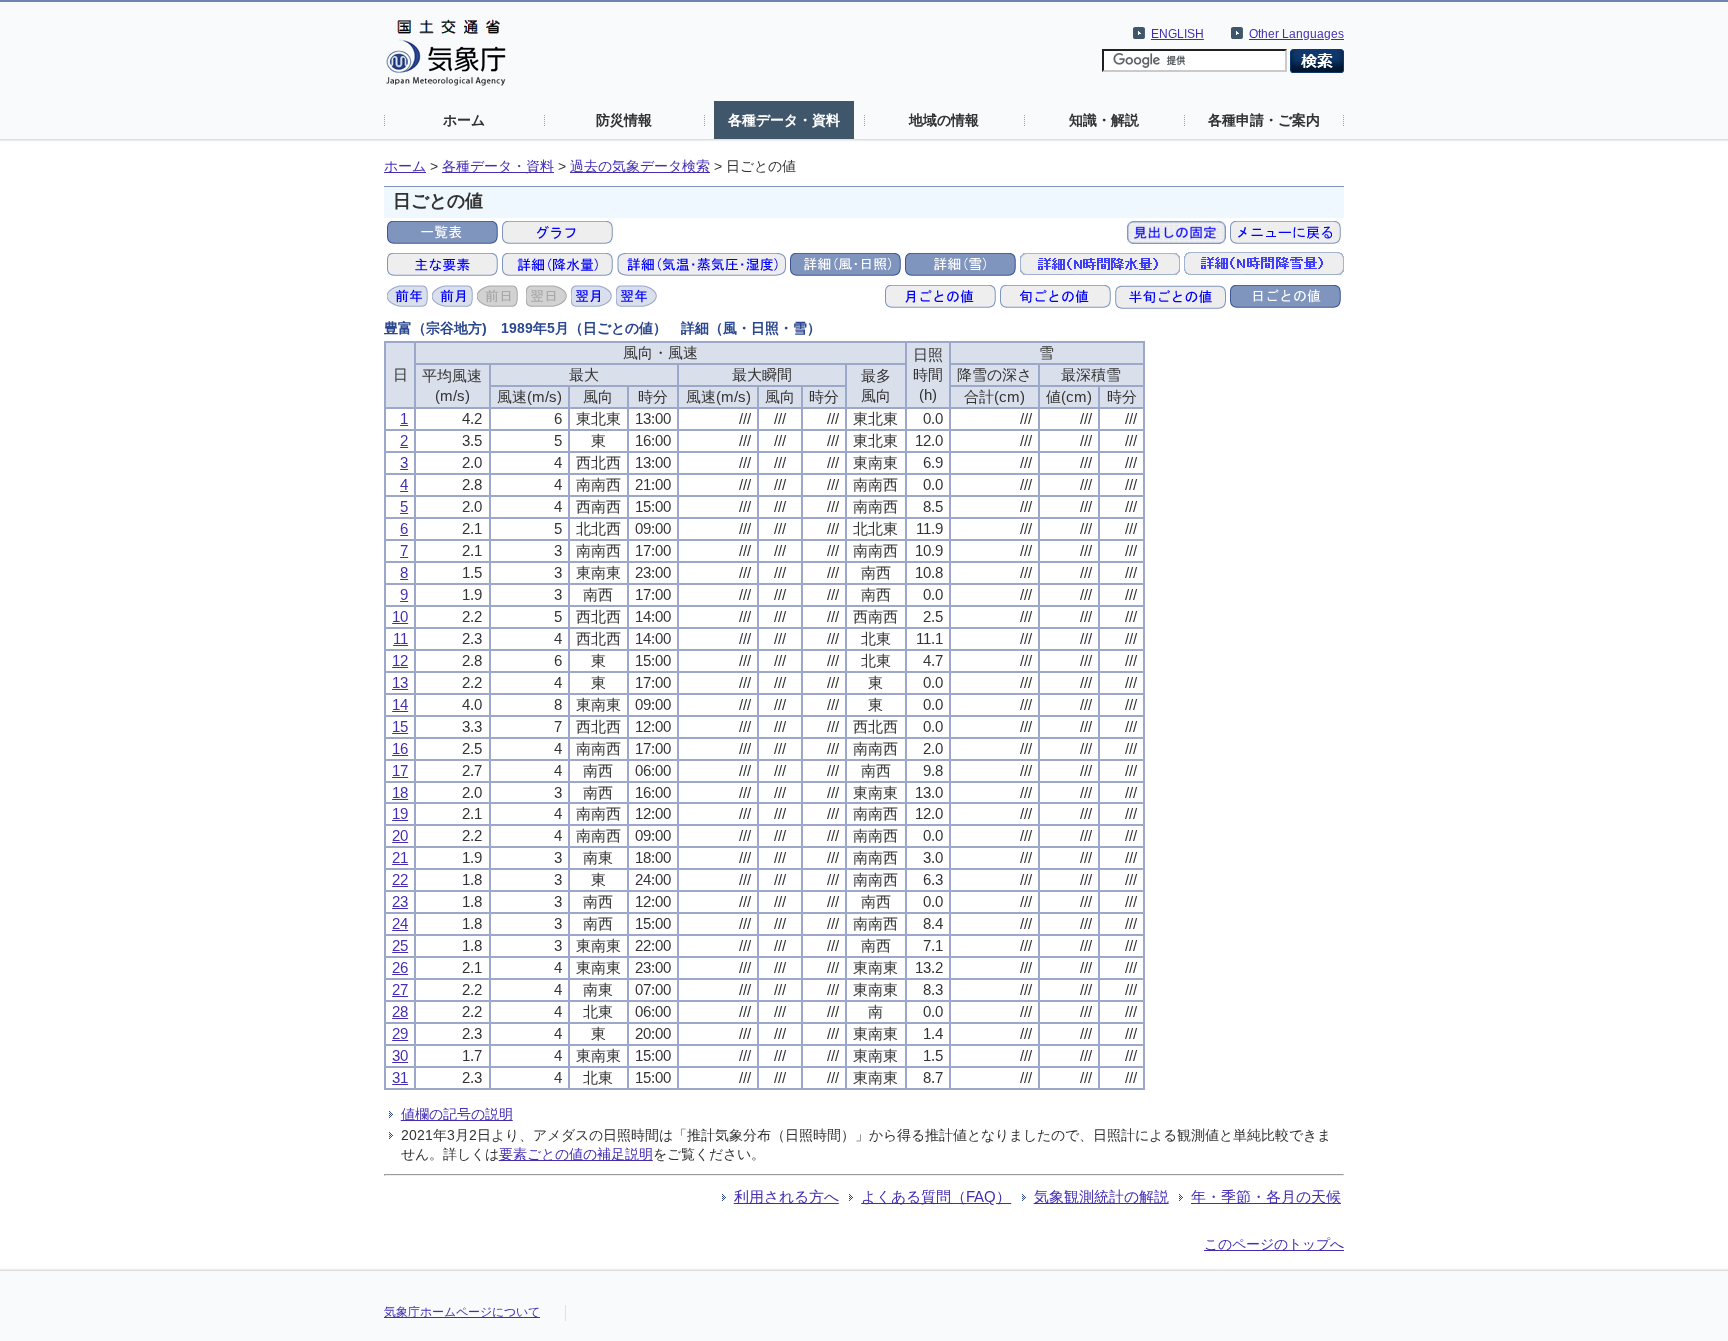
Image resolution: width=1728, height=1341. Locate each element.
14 (400, 704)
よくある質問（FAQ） (936, 1196)
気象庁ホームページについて (462, 1312)
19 (400, 813)
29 (400, 1033)
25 (400, 945)
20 (400, 835)
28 (400, 1011)
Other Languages (1296, 34)
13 (400, 682)
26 (400, 967)
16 (400, 748)
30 (400, 1055)
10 (400, 616)
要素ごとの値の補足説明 (576, 1154)
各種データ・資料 (784, 120)
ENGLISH (1177, 34)
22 (400, 879)
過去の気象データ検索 (640, 166)
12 (400, 660)
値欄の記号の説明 (457, 1114)
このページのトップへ (1274, 1244)
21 (400, 857)
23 (400, 901)
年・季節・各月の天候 (1266, 1196)
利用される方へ (786, 1196)
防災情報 (624, 120)
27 (400, 989)
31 (400, 1077)
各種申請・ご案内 (1264, 120)
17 (400, 770)
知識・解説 (1104, 120)
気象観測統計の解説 (1101, 1196)
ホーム (464, 120)
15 (400, 726)
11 (400, 638)
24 (400, 923)
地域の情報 (944, 120)
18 (400, 792)
